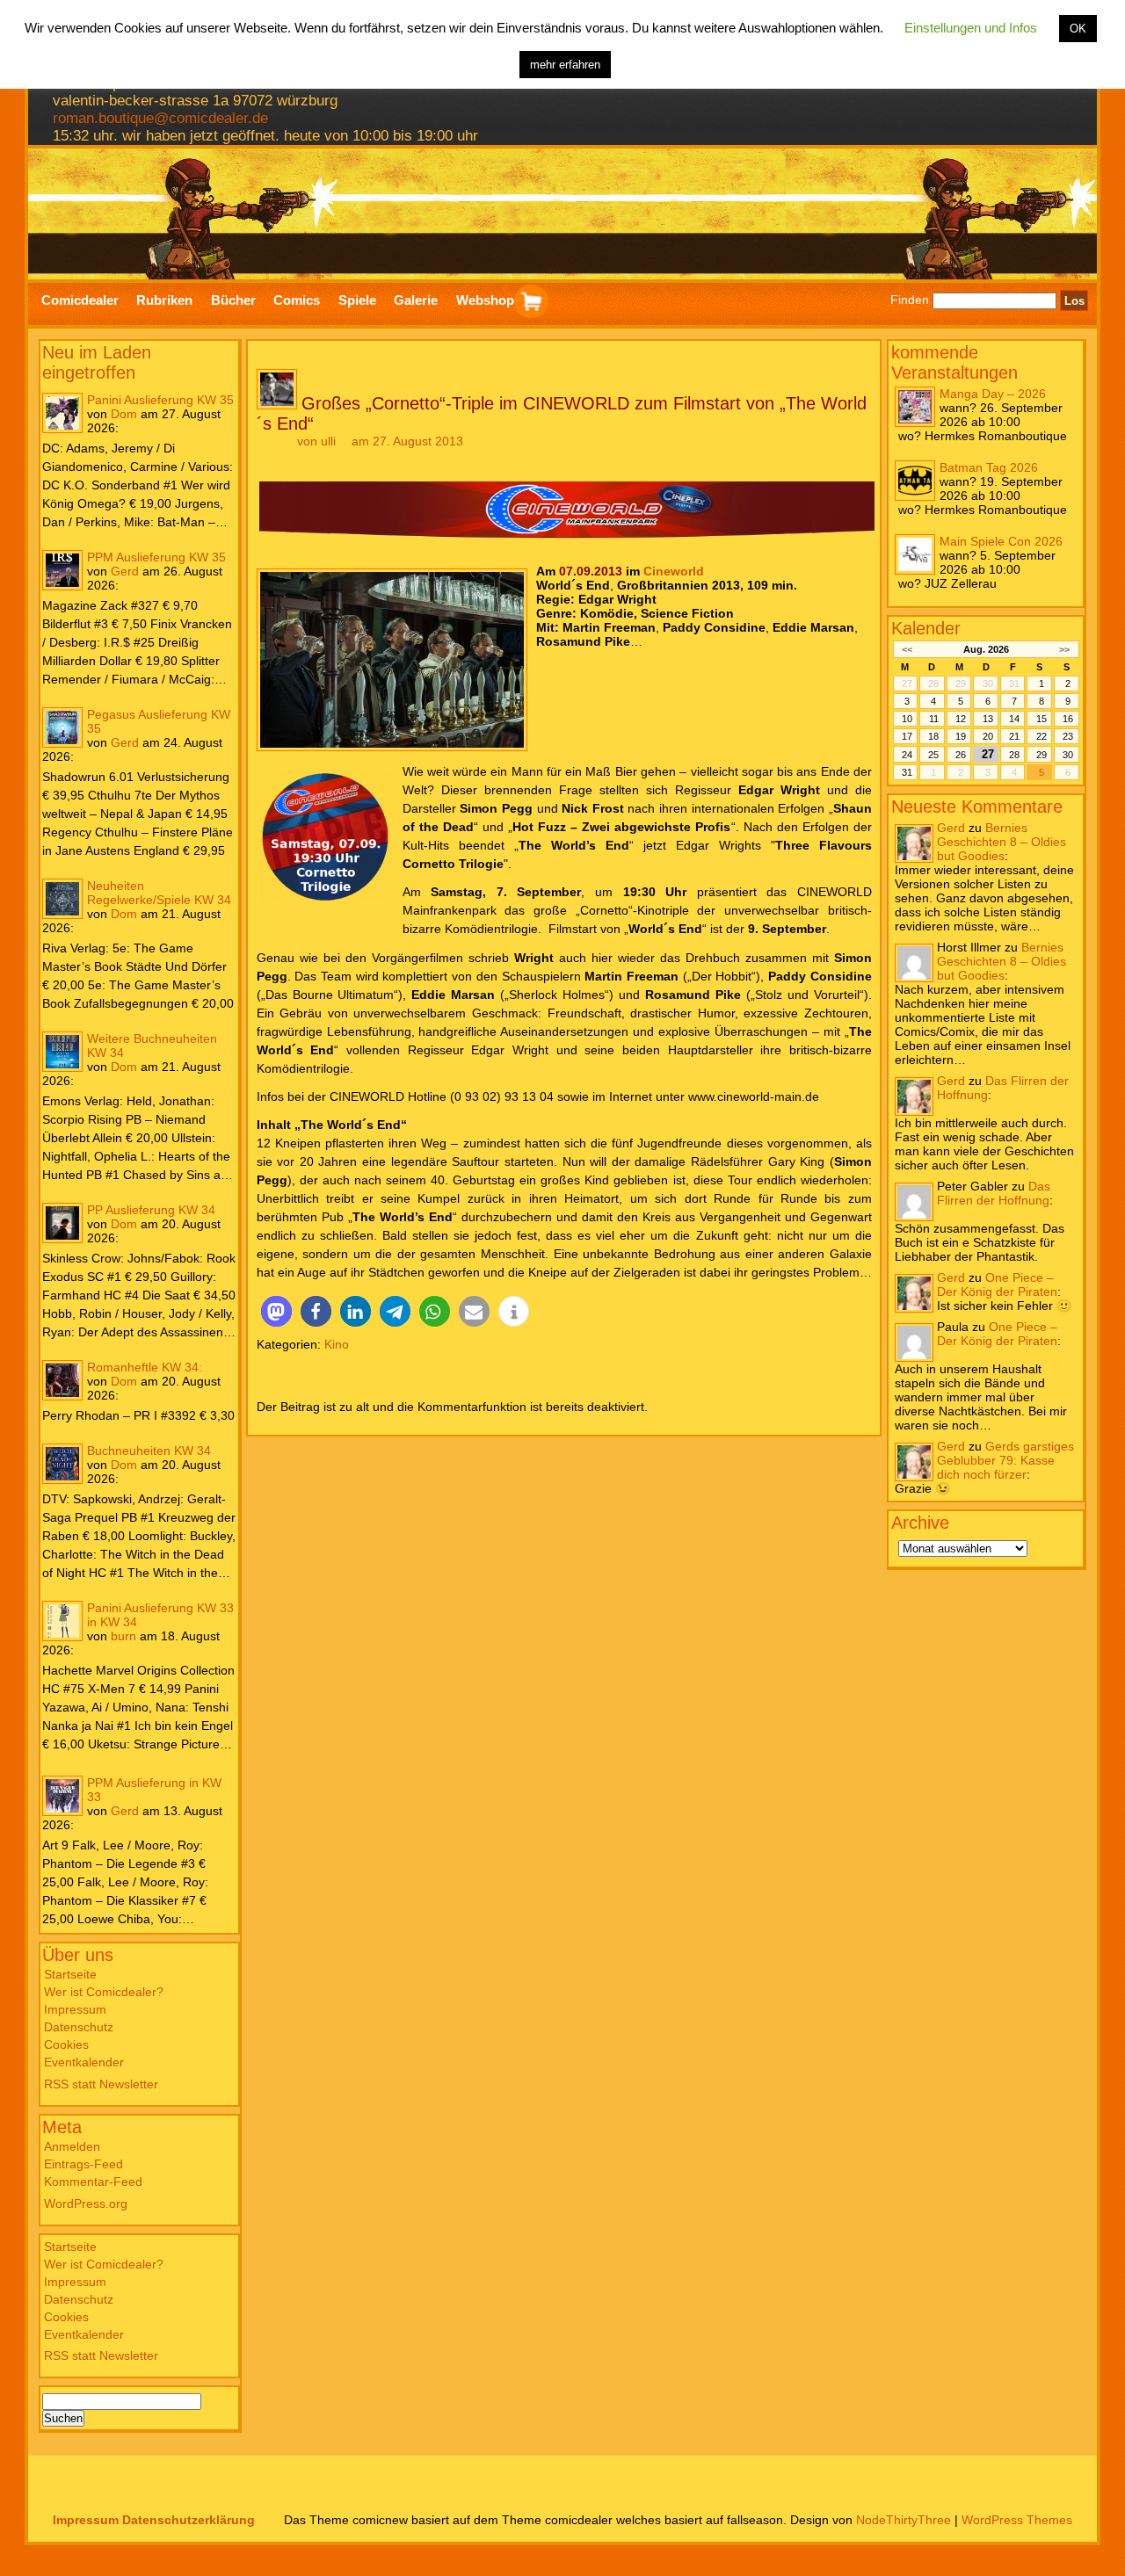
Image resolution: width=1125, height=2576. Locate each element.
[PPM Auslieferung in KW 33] (62, 1796)
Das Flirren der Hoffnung (994, 1193)
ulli (328, 441)
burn (123, 1636)
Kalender (926, 628)
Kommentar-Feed (93, 2182)
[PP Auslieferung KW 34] (62, 1223)
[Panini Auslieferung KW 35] (62, 413)
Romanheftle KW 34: (145, 1367)
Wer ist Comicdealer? (104, 1992)
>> (1064, 649)
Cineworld (674, 571)
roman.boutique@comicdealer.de (160, 118)
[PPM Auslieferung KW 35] (62, 570)
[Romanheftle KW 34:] (62, 1380)
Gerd (125, 571)
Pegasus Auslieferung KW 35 (159, 721)
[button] (276, 1311)
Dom (124, 414)
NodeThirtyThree (904, 2520)
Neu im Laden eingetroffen (97, 362)
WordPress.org (86, 2203)
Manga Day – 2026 (993, 394)
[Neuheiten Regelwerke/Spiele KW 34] (62, 899)
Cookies (66, 2044)
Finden (910, 300)
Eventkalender (84, 2062)
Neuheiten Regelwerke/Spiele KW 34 (159, 893)
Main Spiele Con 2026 (1001, 541)
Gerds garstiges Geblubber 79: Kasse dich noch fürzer (1005, 1460)
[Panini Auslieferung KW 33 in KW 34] (62, 1621)
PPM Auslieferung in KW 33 (154, 1790)
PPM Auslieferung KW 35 (156, 557)
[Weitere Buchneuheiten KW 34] (62, 1052)
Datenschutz (79, 2027)
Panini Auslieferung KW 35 (160, 400)
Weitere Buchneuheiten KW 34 (152, 1046)
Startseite (70, 1974)
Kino (337, 1344)
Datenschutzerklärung (189, 2520)
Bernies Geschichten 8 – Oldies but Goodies (1002, 842)
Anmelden (72, 2146)
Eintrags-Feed (83, 2164)
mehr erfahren (565, 65)
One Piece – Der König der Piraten (997, 1284)
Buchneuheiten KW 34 (149, 1451)
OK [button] (1078, 29)
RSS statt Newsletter (101, 2084)
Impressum (75, 2009)
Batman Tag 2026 (989, 467)
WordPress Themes (1017, 2520)
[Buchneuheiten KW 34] (62, 1464)
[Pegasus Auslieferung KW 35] (62, 727)
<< (907, 649)
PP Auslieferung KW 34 (151, 1210)
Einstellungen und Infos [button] (971, 28)
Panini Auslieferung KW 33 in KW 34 (160, 1615)
